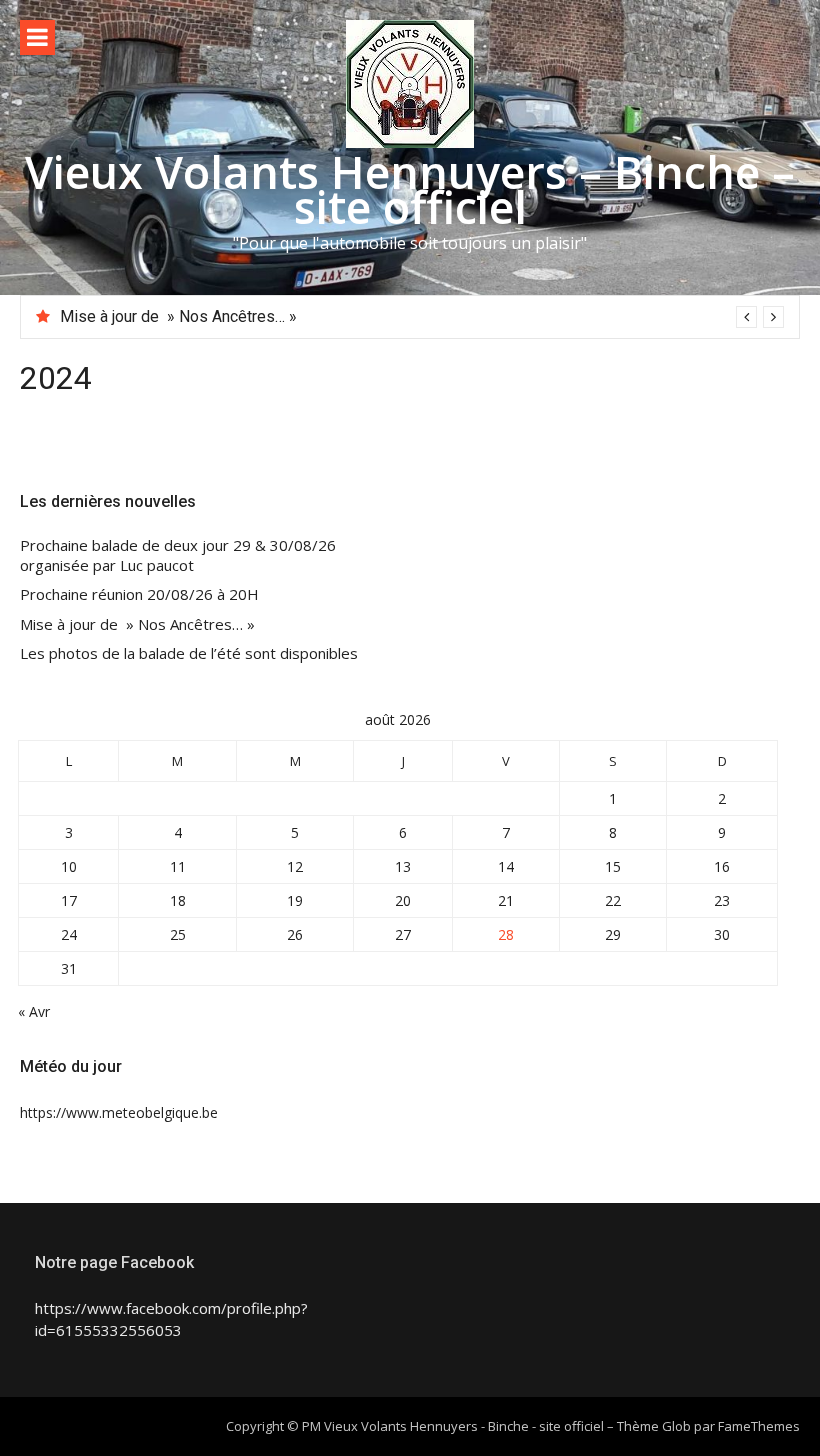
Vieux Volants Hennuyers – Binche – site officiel (410, 189)
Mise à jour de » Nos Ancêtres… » (178, 316)
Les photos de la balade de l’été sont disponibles (189, 653)
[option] (422, 317)
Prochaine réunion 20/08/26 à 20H (139, 594)
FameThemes (759, 1426)
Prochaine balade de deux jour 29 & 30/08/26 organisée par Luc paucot (178, 555)
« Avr (34, 1011)
